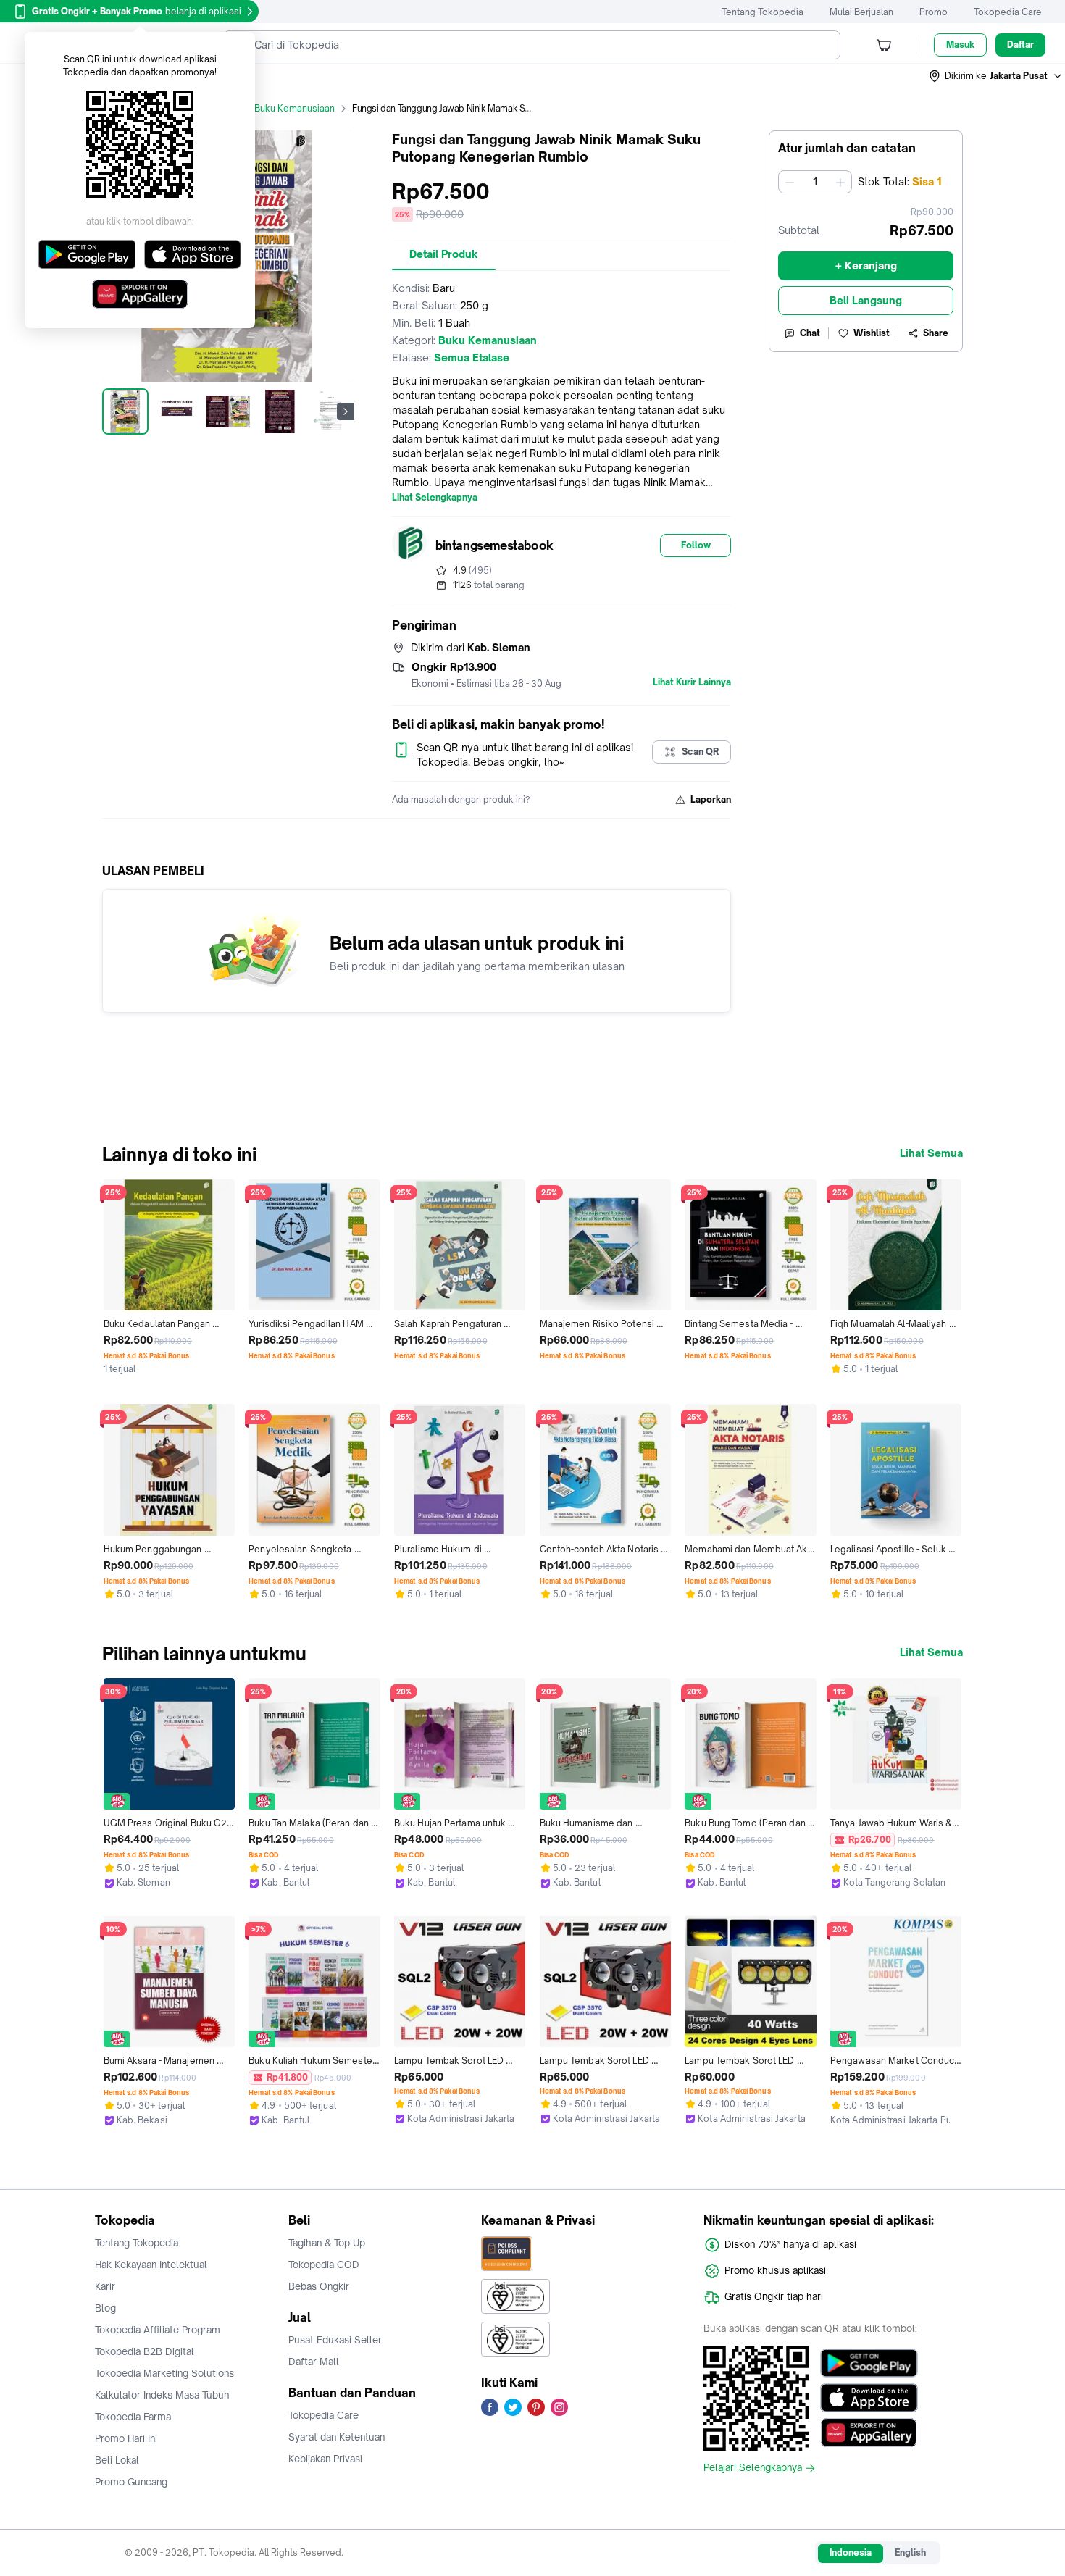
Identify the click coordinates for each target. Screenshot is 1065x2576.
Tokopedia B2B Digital (145, 2351)
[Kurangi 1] (790, 182)
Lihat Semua (931, 1153)
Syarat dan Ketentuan (337, 2437)
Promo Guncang (131, 2482)
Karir (105, 2286)
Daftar (1020, 45)
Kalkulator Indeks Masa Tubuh (162, 2395)
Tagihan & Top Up (327, 2243)
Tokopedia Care (1008, 12)
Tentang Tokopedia (763, 12)
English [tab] (910, 2552)
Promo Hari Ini (126, 2438)
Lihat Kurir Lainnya (692, 682)
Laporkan (711, 799)
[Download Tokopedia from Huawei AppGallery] (869, 2433)
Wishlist (872, 333)
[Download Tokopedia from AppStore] (869, 2398)
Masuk (960, 45)
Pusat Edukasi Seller (335, 2340)
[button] (996, 76)
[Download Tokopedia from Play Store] (869, 2363)
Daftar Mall (314, 2362)
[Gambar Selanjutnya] (346, 411)
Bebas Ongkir (319, 2286)
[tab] (444, 254)
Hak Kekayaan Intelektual (151, 2265)
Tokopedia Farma (133, 2417)
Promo (934, 12)
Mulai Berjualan (861, 12)
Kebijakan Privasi (325, 2459)
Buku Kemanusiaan (295, 108)
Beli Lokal (117, 2460)
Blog (105, 2308)
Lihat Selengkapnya (435, 498)
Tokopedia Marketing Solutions (164, 2373)
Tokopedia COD (324, 2265)
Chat (810, 333)
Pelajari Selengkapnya (753, 2468)
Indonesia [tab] (851, 2552)
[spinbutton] (815, 182)
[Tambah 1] (840, 182)
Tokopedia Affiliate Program (158, 2330)
